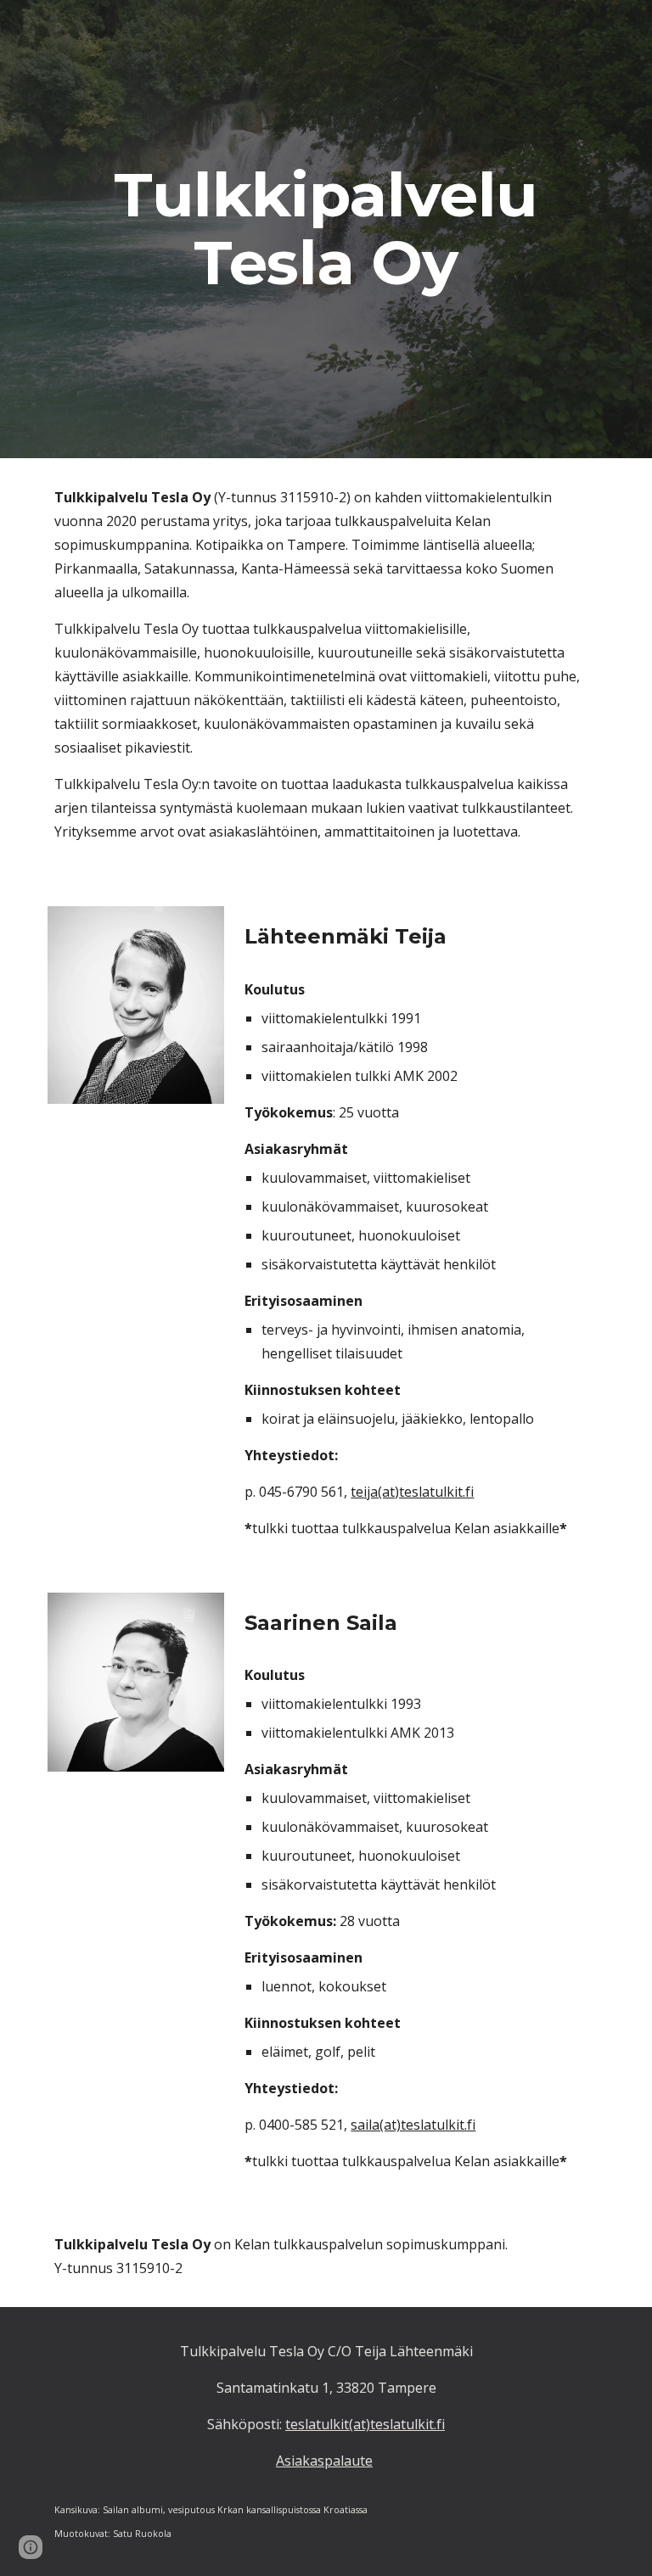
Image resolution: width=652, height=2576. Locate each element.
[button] (31, 2547)
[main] (326, 229)
